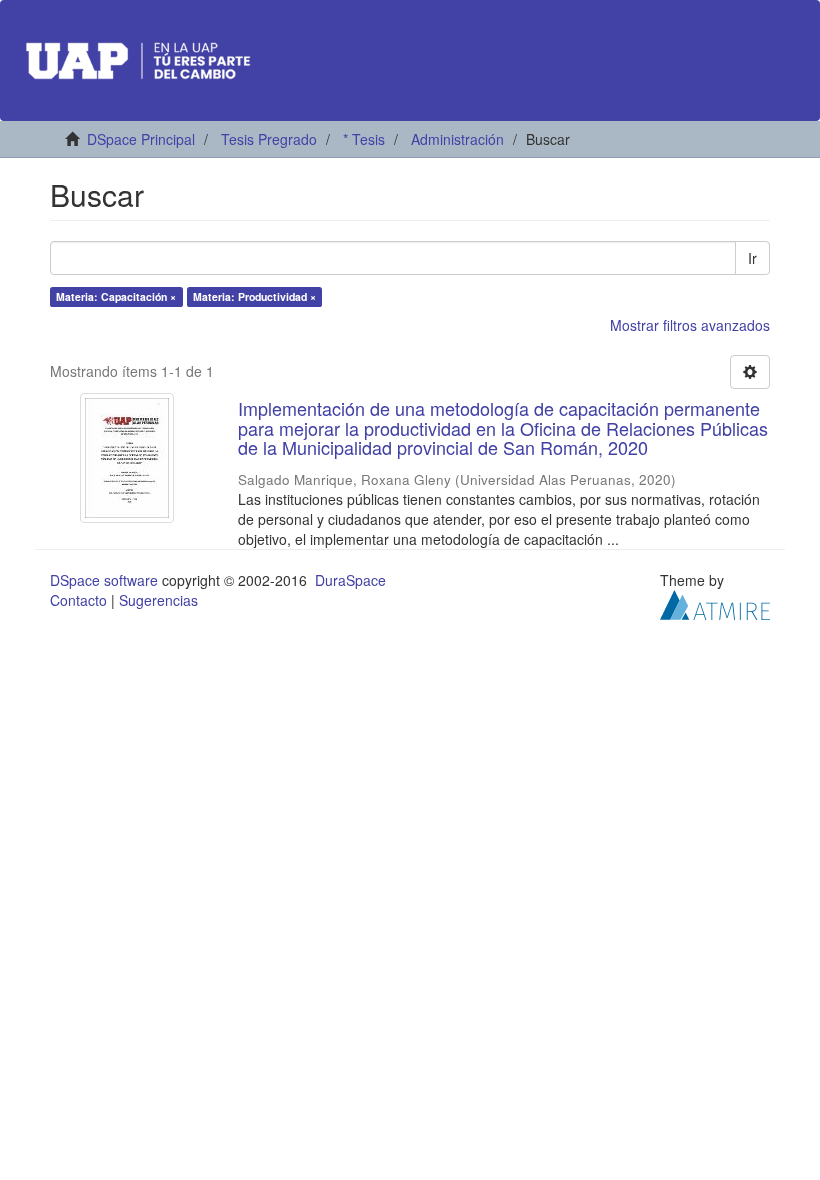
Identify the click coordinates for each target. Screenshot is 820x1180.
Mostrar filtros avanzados (690, 325)
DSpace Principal (141, 139)
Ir (752, 258)
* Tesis (364, 139)
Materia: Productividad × (254, 296)
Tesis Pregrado (269, 139)
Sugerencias (158, 600)
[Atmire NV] (715, 603)
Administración (457, 139)
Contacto (78, 600)
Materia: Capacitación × (116, 296)
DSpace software (104, 580)
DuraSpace (350, 580)
